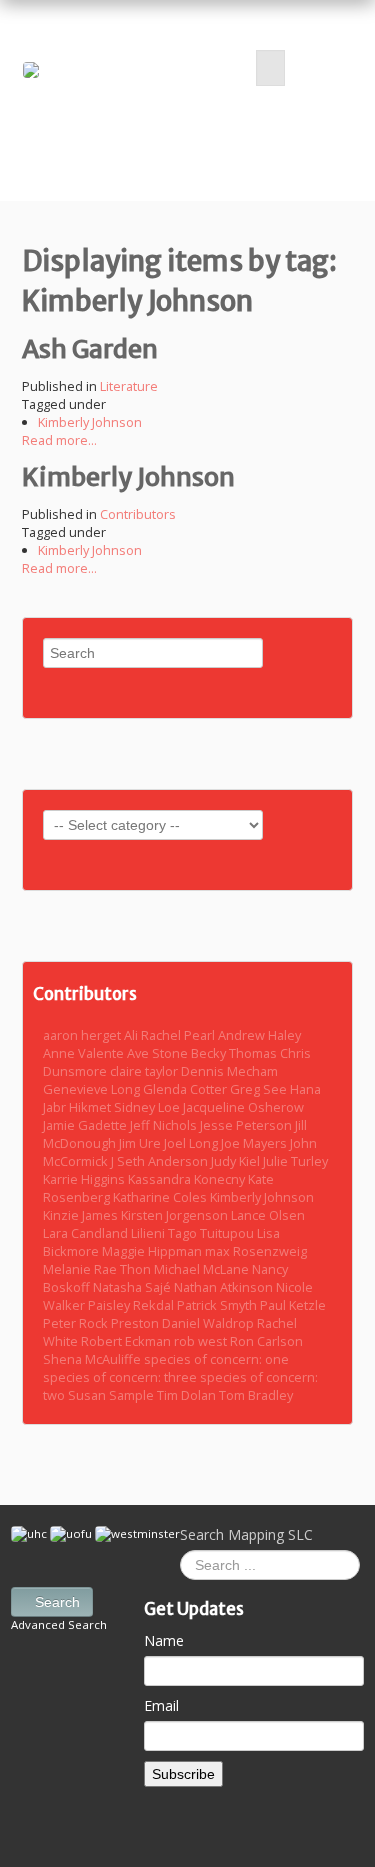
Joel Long (192, 1143)
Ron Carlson (266, 1341)
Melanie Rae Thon (98, 1269)
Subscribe (183, 1774)
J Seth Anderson (161, 1161)
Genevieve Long (93, 1089)
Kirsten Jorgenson (176, 1215)
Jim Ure (141, 1143)
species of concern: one (216, 1359)
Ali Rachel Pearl (171, 1035)
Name (164, 1640)
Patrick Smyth (218, 1305)
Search (57, 1602)
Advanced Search (59, 1624)
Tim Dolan (188, 1395)
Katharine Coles (161, 1197)
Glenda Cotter (186, 1089)
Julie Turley (295, 1161)
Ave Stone (159, 1053)
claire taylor (145, 1071)
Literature (129, 386)
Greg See (260, 1089)
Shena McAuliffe (93, 1359)
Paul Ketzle (293, 1305)
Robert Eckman (127, 1341)
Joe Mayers (255, 1143)
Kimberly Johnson (90, 422)
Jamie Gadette (86, 1125)
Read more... (59, 440)
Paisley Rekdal (132, 1305)
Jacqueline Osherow (243, 1107)
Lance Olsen (268, 1215)
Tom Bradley (256, 1395)
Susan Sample (112, 1395)
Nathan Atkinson (225, 1287)
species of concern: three (121, 1377)
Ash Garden (90, 349)
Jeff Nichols (165, 1125)
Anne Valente (85, 1053)
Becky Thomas (235, 1053)
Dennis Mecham (229, 1071)
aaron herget (83, 1035)
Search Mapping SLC (246, 1534)
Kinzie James (82, 1215)
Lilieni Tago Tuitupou (194, 1233)
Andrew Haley (259, 1035)
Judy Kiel (237, 1161)
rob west (202, 1341)
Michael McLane (203, 1269)
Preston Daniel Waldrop (184, 1323)
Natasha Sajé (133, 1287)
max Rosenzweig (256, 1251)
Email (161, 1705)
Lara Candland (87, 1233)
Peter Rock (77, 1323)
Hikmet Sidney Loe (126, 1107)
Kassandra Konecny (188, 1179)
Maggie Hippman (153, 1251)
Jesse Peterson (247, 1125)
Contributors (138, 514)
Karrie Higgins (85, 1179)
